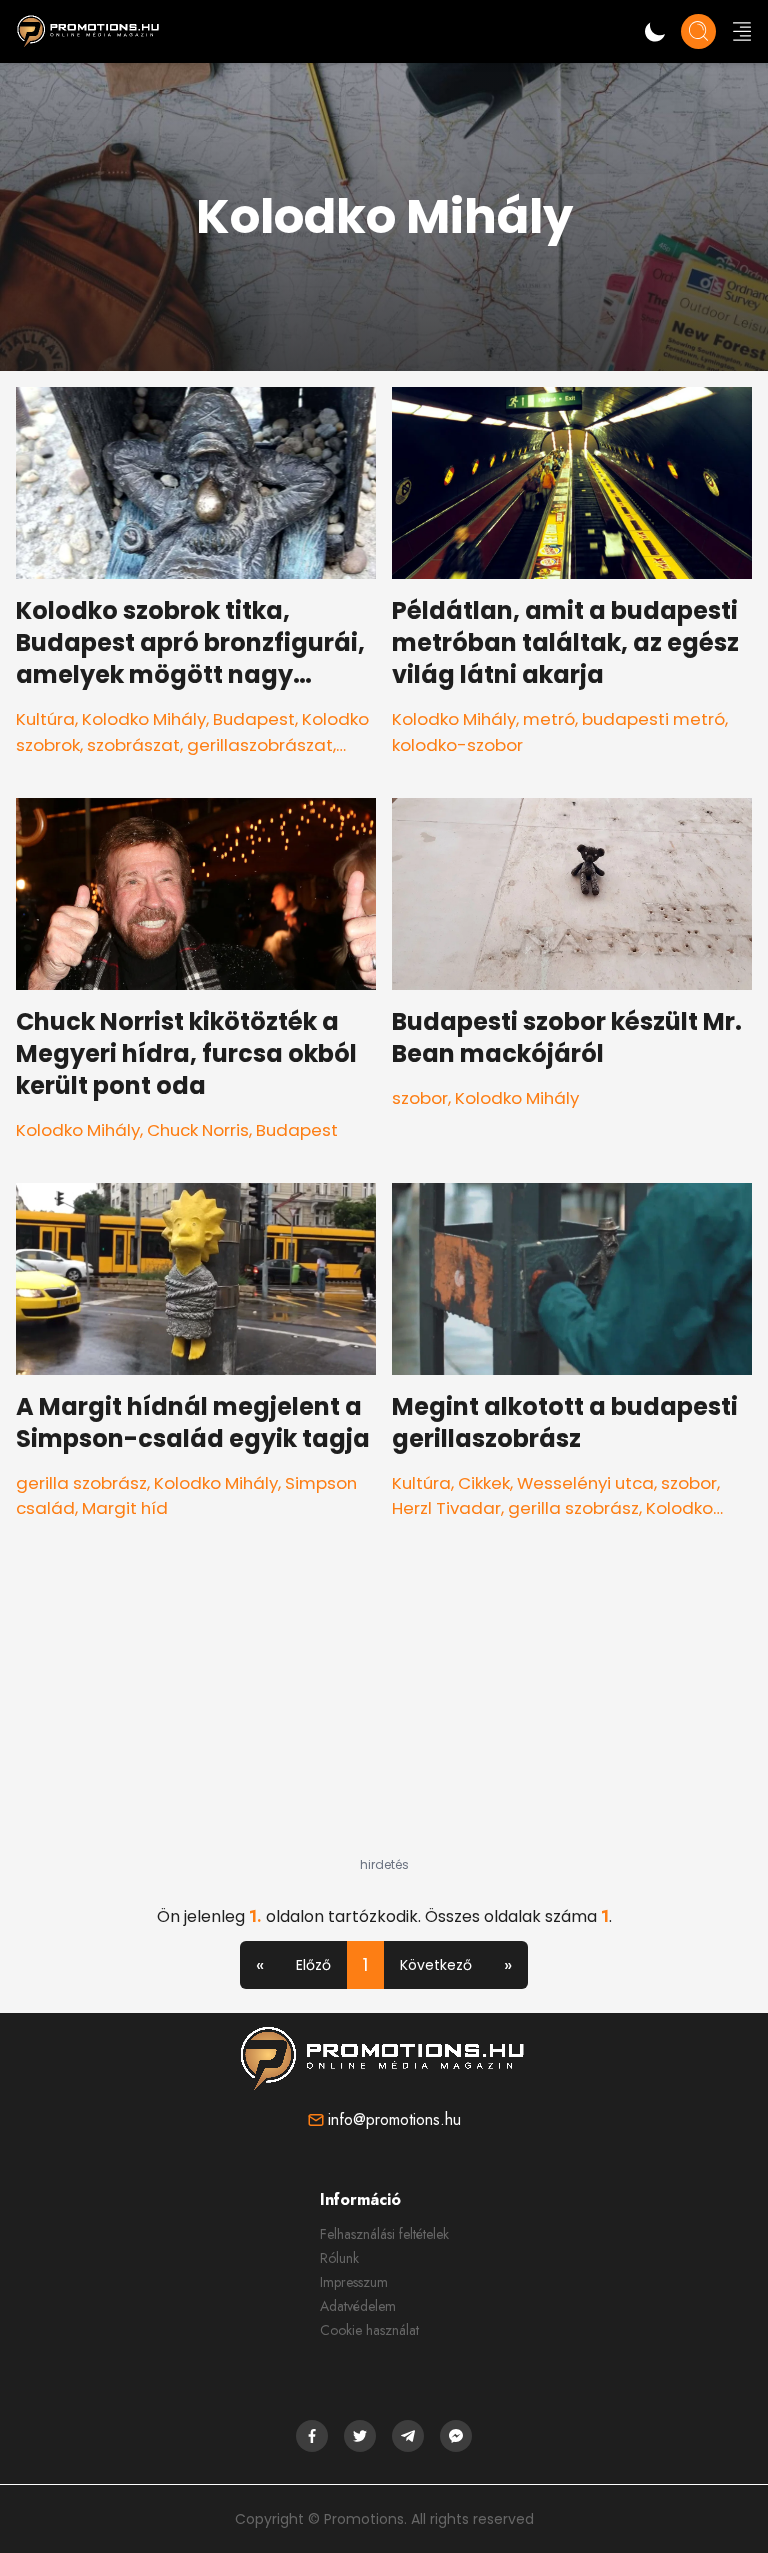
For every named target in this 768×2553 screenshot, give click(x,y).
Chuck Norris (198, 1130)
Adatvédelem (358, 2306)
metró (549, 719)
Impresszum (354, 2282)
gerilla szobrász (81, 1483)
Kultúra (45, 719)
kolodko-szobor (457, 745)
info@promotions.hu (394, 2119)
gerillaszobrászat (260, 745)
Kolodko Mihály (144, 719)
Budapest (254, 719)
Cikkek (484, 1483)
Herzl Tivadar (446, 1508)
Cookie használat (369, 2330)
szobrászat (133, 745)
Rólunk (339, 2258)
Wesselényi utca (585, 1483)
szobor (420, 1098)
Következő (436, 1965)
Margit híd (125, 1508)
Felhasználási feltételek (384, 2234)
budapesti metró (653, 719)
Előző (313, 1965)
